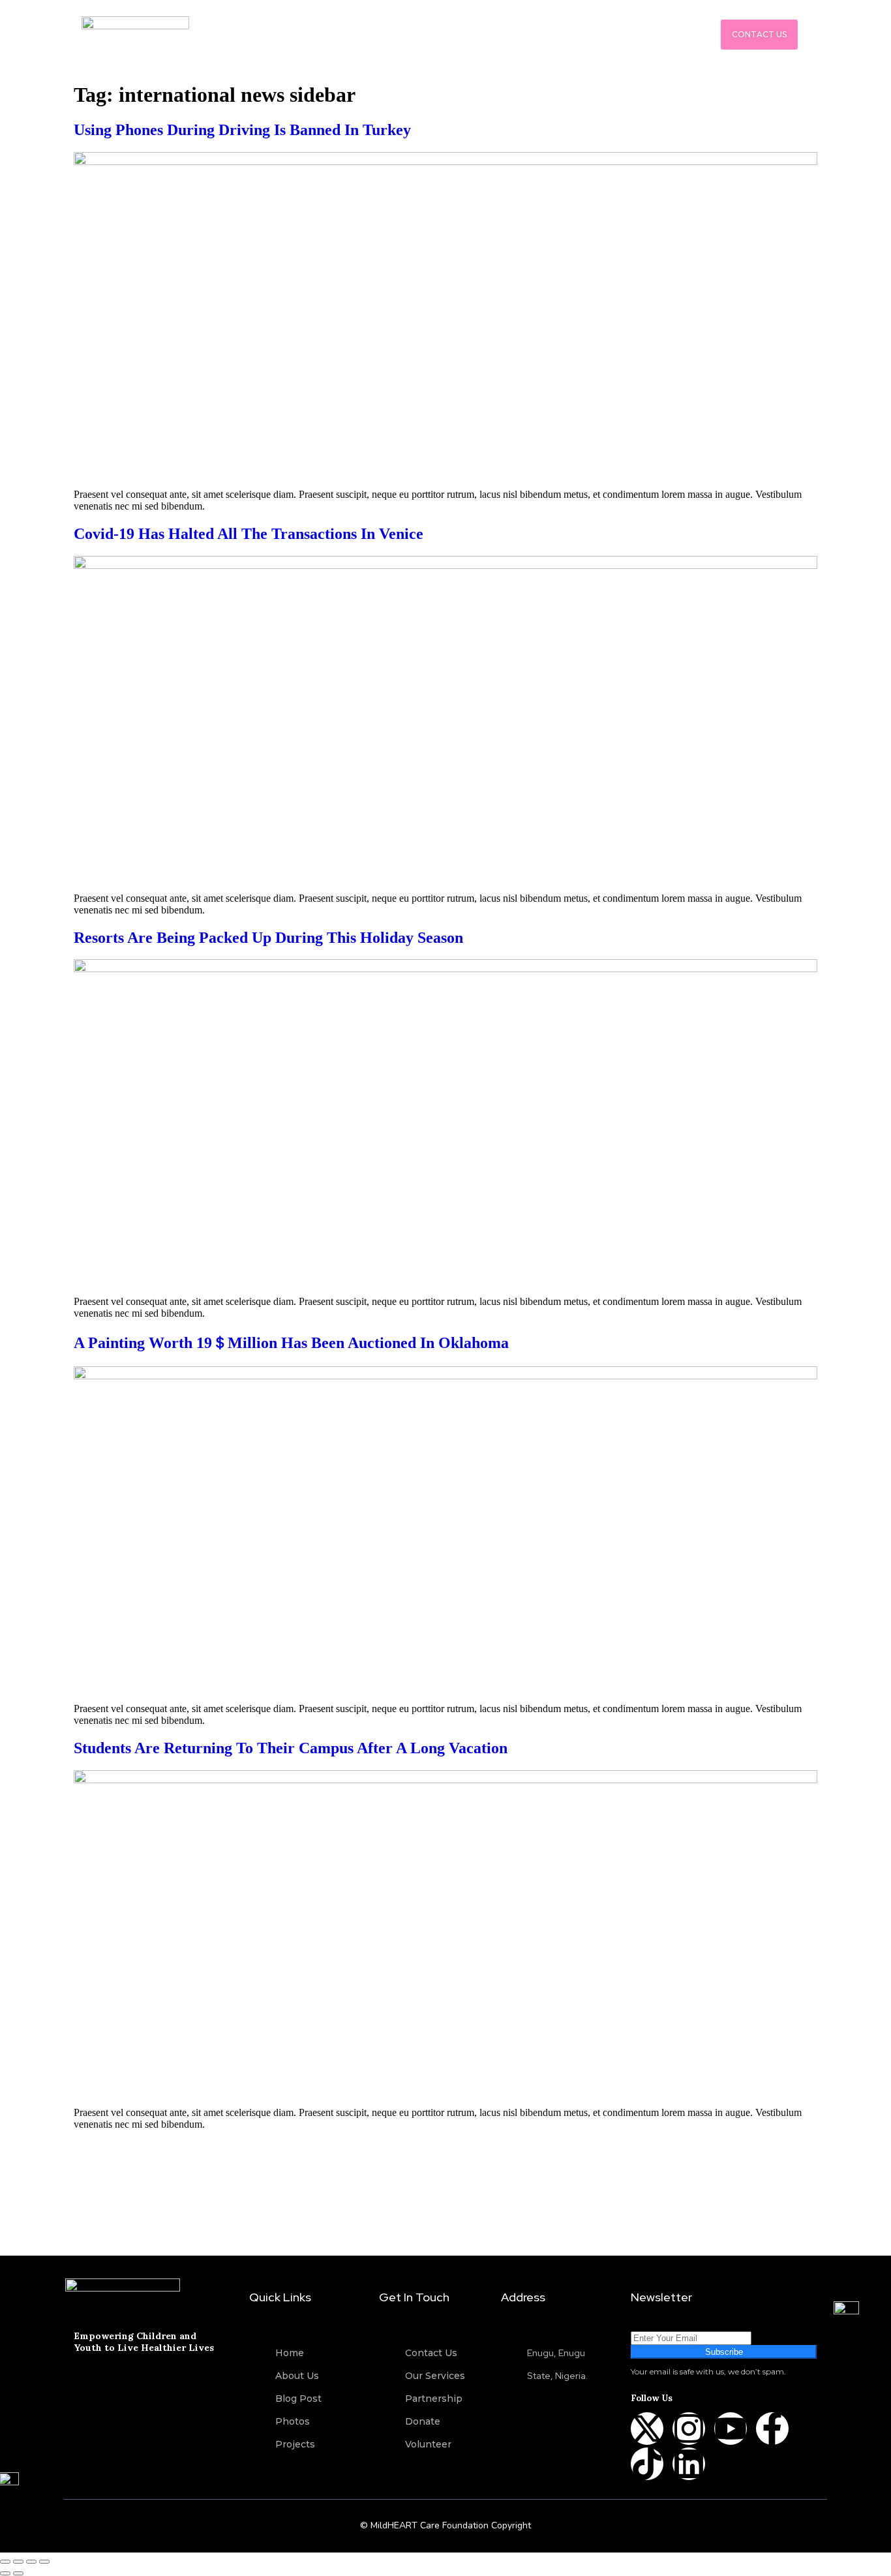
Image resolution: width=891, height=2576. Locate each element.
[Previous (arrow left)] (5, 2573)
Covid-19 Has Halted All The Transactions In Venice (249, 534)
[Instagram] (689, 2429)
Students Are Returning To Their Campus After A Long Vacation (291, 1748)
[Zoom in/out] (5, 2562)
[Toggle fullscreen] (18, 2562)
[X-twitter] (647, 2429)
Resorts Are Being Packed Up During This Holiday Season (268, 938)
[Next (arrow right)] (18, 2573)
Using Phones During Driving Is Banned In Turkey (242, 130)
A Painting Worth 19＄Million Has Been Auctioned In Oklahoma (291, 1343)
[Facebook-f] (772, 2429)
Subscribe (724, 2352)
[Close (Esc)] (44, 2562)
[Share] (31, 2562)
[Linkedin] (689, 2464)
